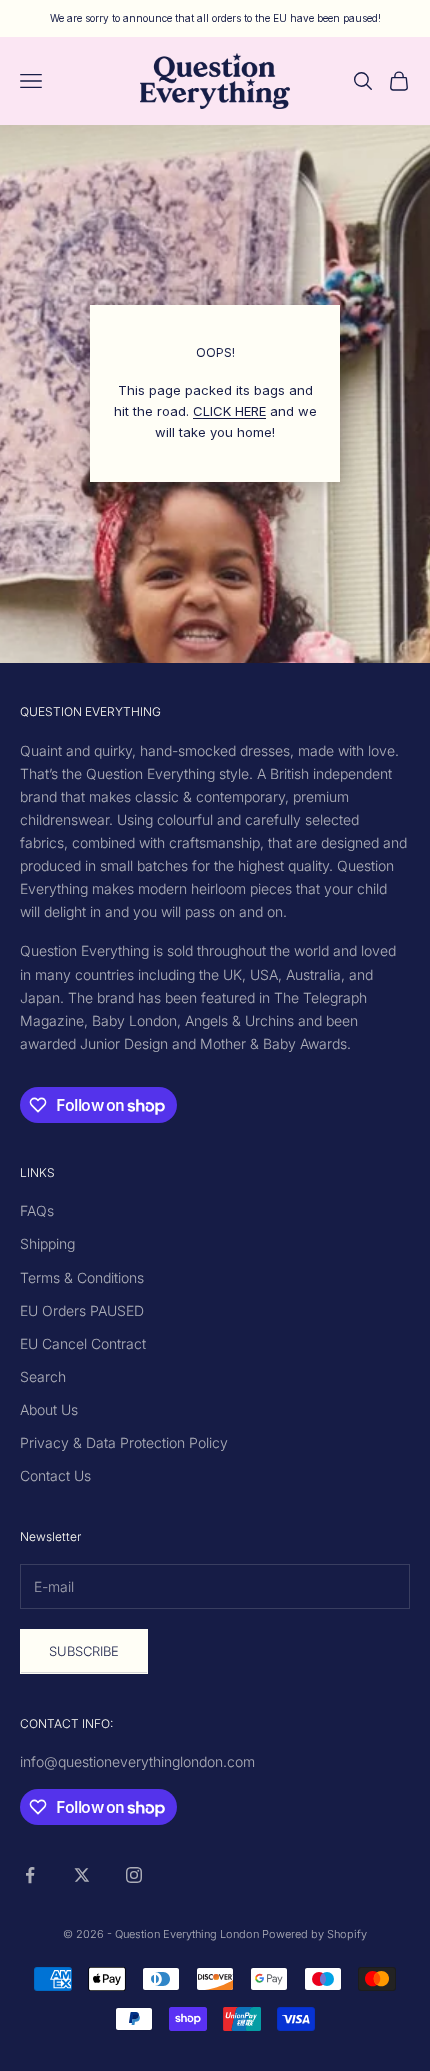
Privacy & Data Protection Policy (124, 1442)
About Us (49, 1409)
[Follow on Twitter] (82, 1875)
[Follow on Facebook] (30, 1875)
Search (43, 1376)
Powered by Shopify (314, 1934)
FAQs (37, 1210)
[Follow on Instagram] (134, 1875)
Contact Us (55, 1475)
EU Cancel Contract (83, 1343)
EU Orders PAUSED (82, 1310)
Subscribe (84, 1651)
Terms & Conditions (82, 1277)
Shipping (47, 1243)
